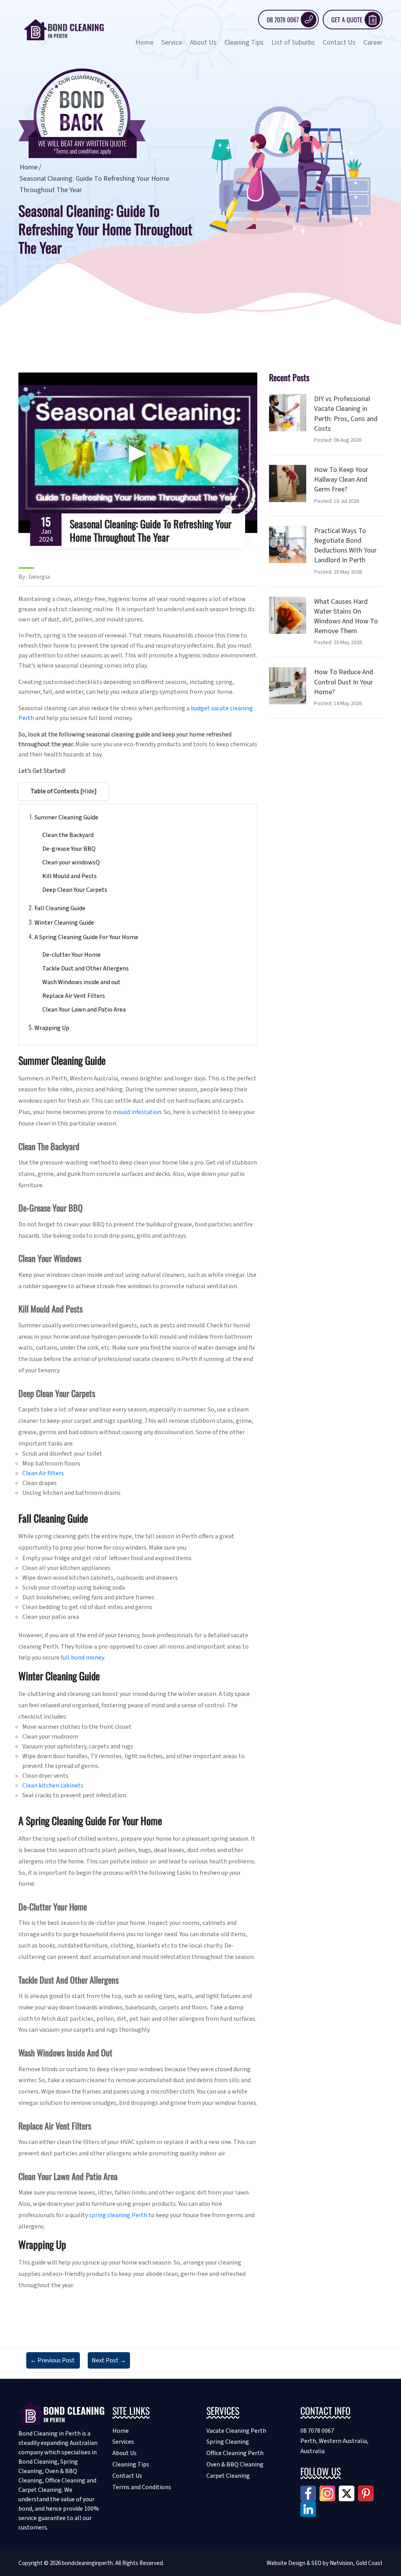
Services (123, 2442)
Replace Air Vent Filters (74, 996)
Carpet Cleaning (228, 2476)
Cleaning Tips (244, 42)
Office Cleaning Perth (235, 2453)
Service (172, 42)
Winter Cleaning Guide (64, 923)
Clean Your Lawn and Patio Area (84, 1010)
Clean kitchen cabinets (53, 1786)
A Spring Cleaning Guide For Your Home (86, 937)
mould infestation (137, 1112)
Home (145, 42)
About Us (203, 42)
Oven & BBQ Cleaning (235, 2464)
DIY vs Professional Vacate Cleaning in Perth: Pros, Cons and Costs (346, 414)
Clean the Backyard (68, 835)
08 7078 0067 (283, 20)
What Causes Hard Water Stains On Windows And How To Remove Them (346, 617)
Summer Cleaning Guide (66, 817)
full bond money (82, 1658)
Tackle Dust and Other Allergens (86, 968)
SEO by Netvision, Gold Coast (347, 2563)
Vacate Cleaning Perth (236, 2431)
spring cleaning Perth (118, 2215)
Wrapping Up (52, 1028)
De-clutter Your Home (71, 955)
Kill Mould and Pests (70, 876)
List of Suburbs (293, 42)
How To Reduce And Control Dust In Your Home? (344, 682)
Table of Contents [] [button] (64, 791)
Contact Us (339, 42)
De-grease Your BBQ (69, 849)
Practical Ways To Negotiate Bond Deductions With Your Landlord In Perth (345, 546)
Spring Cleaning (228, 2442)
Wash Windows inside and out (81, 982)
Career (373, 42)
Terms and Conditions (142, 2487)
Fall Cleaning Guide (60, 908)
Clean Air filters (43, 1473)
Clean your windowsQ (71, 862)
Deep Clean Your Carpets (75, 890)
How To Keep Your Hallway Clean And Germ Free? (341, 480)
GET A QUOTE (347, 20)
